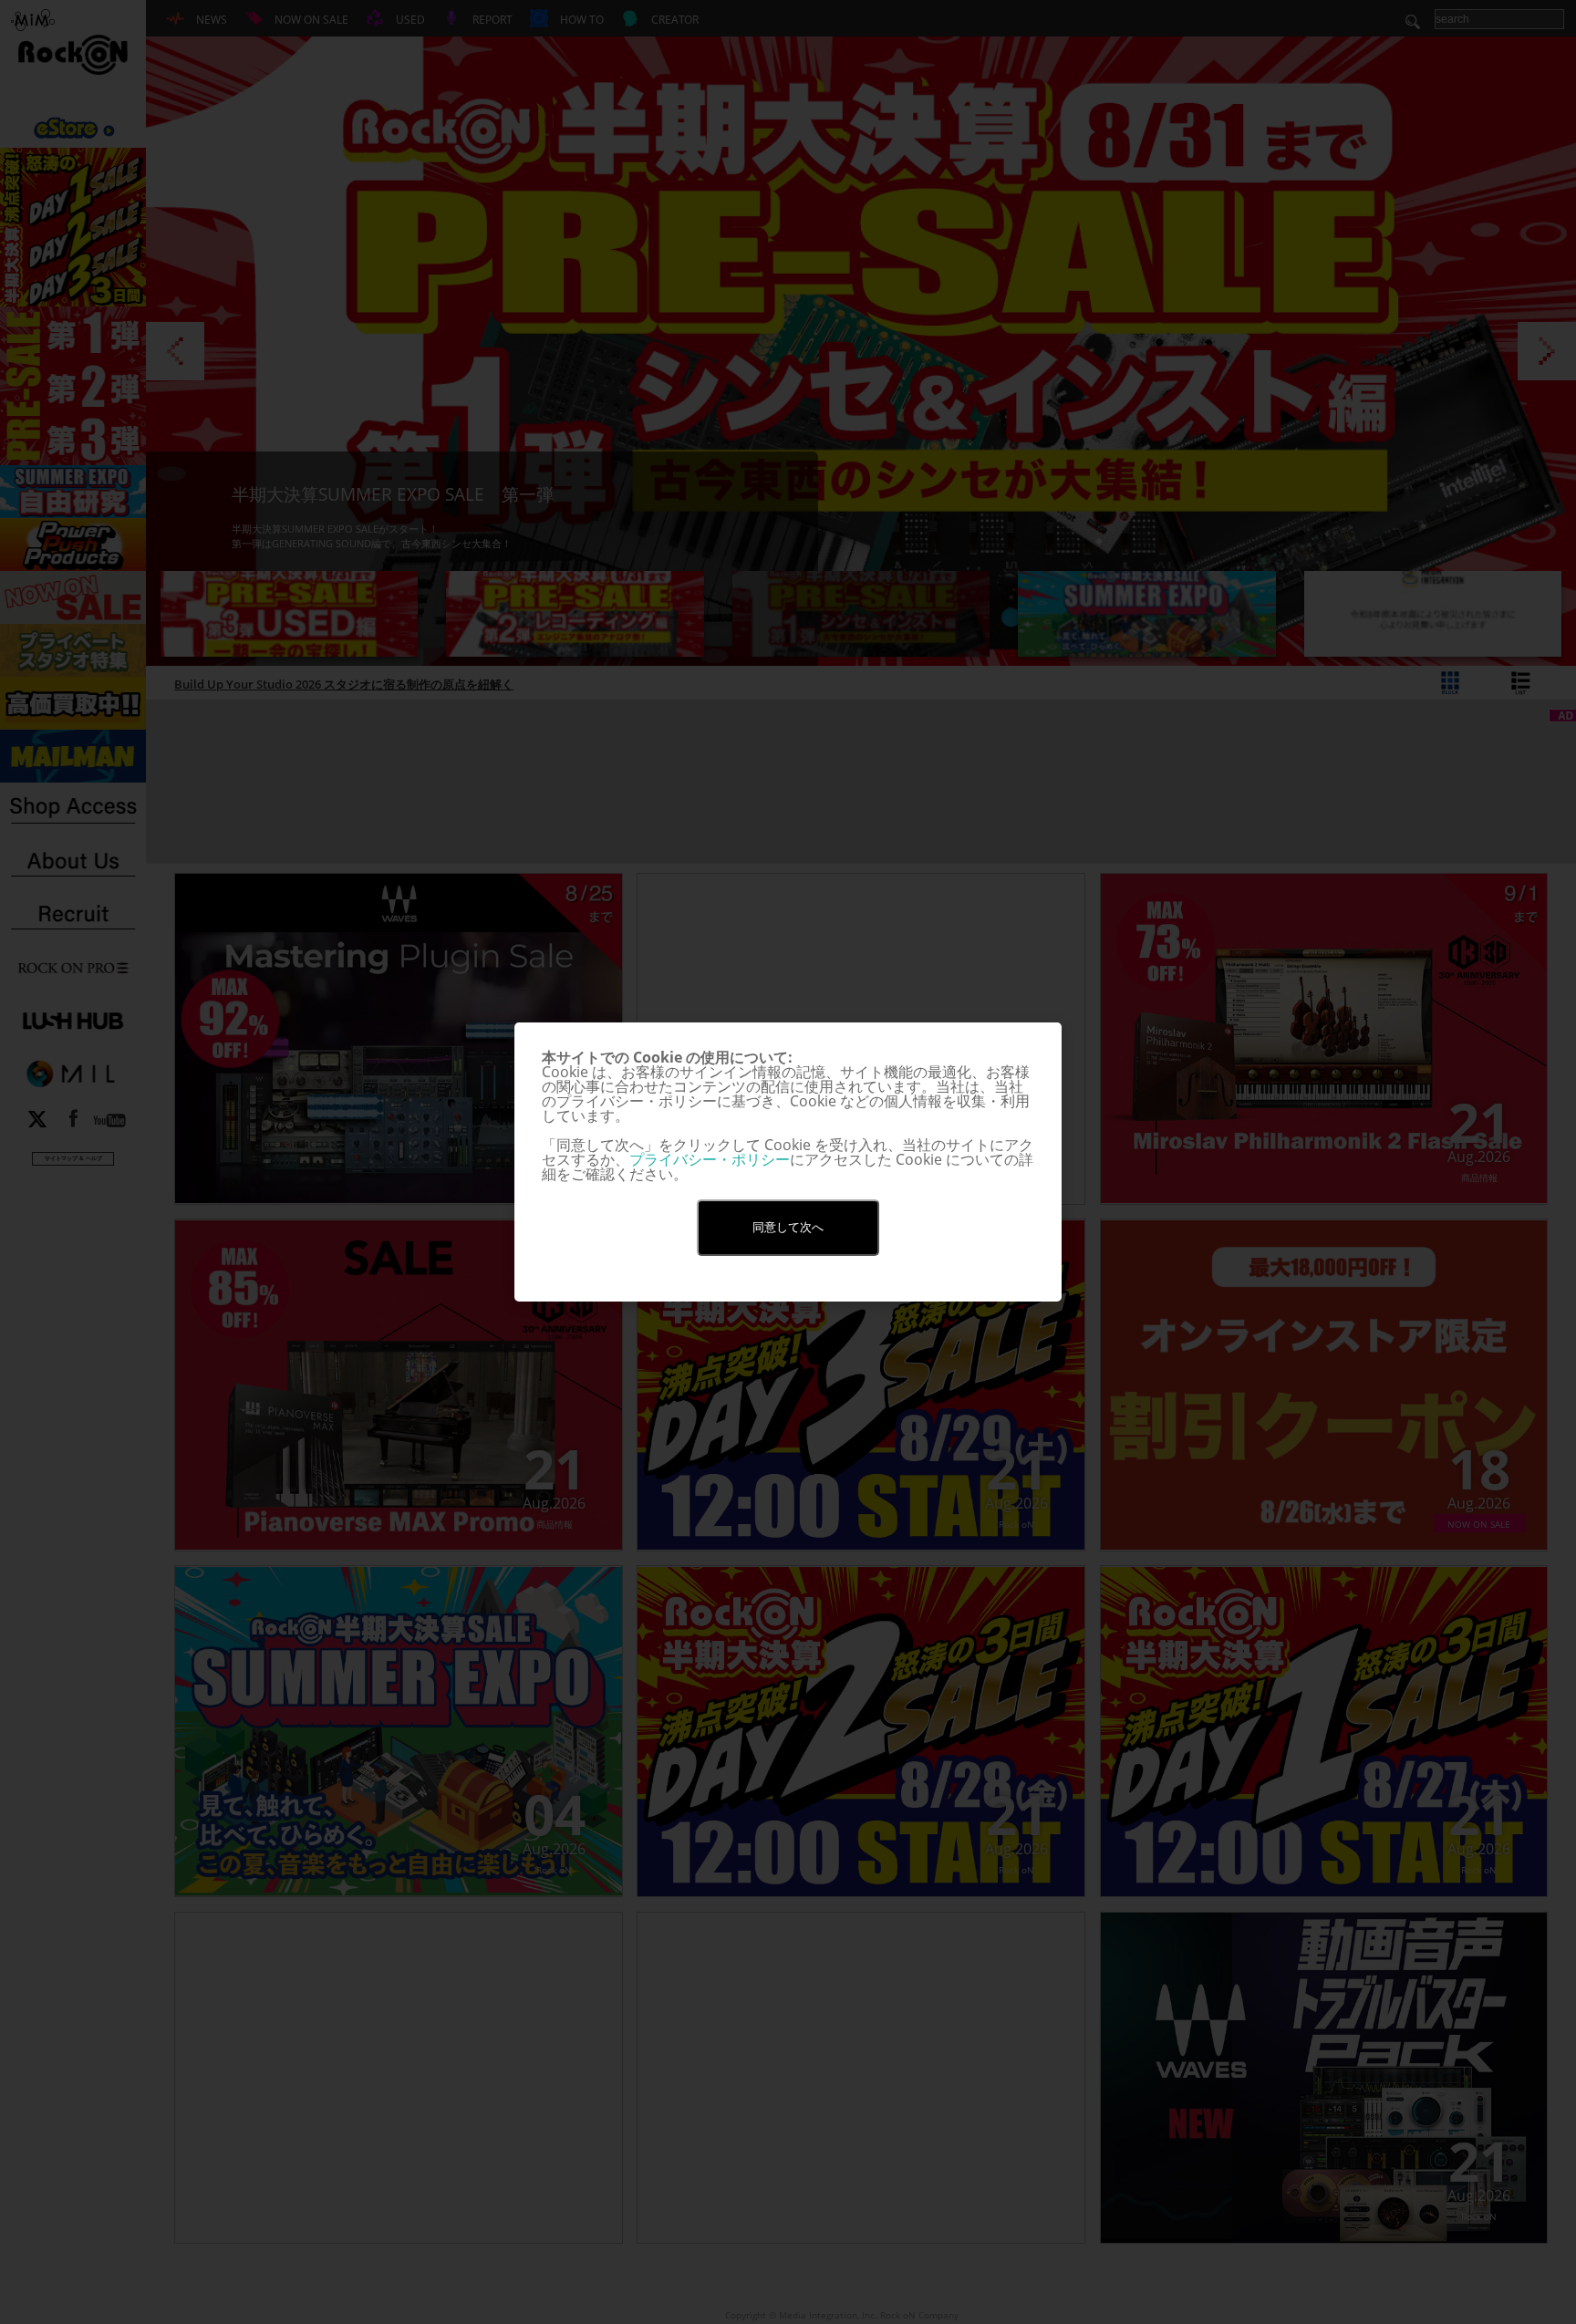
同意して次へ (788, 1227)
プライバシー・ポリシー (710, 1159)
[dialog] (788, 1162)
